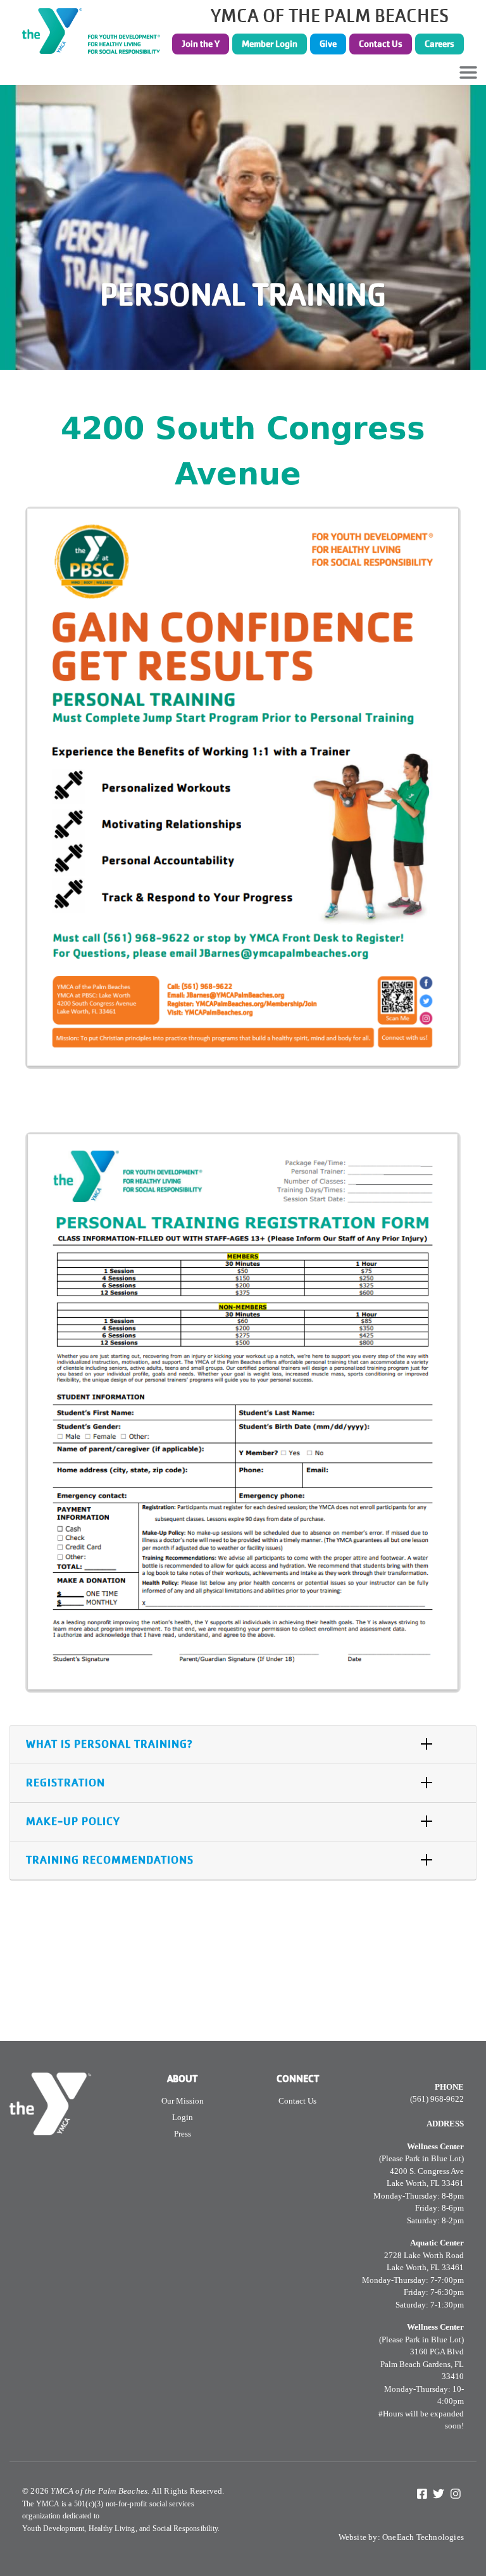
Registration (65, 1783)
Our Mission (183, 2101)
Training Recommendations (110, 1860)
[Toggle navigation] (468, 72)
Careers (439, 44)
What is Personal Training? (109, 1744)
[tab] (243, 1745)
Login (183, 2117)
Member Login (270, 44)
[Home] (95, 31)
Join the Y (201, 44)
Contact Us (381, 44)
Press (183, 2134)
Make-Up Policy (73, 1822)
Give (328, 44)
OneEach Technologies (423, 2537)
